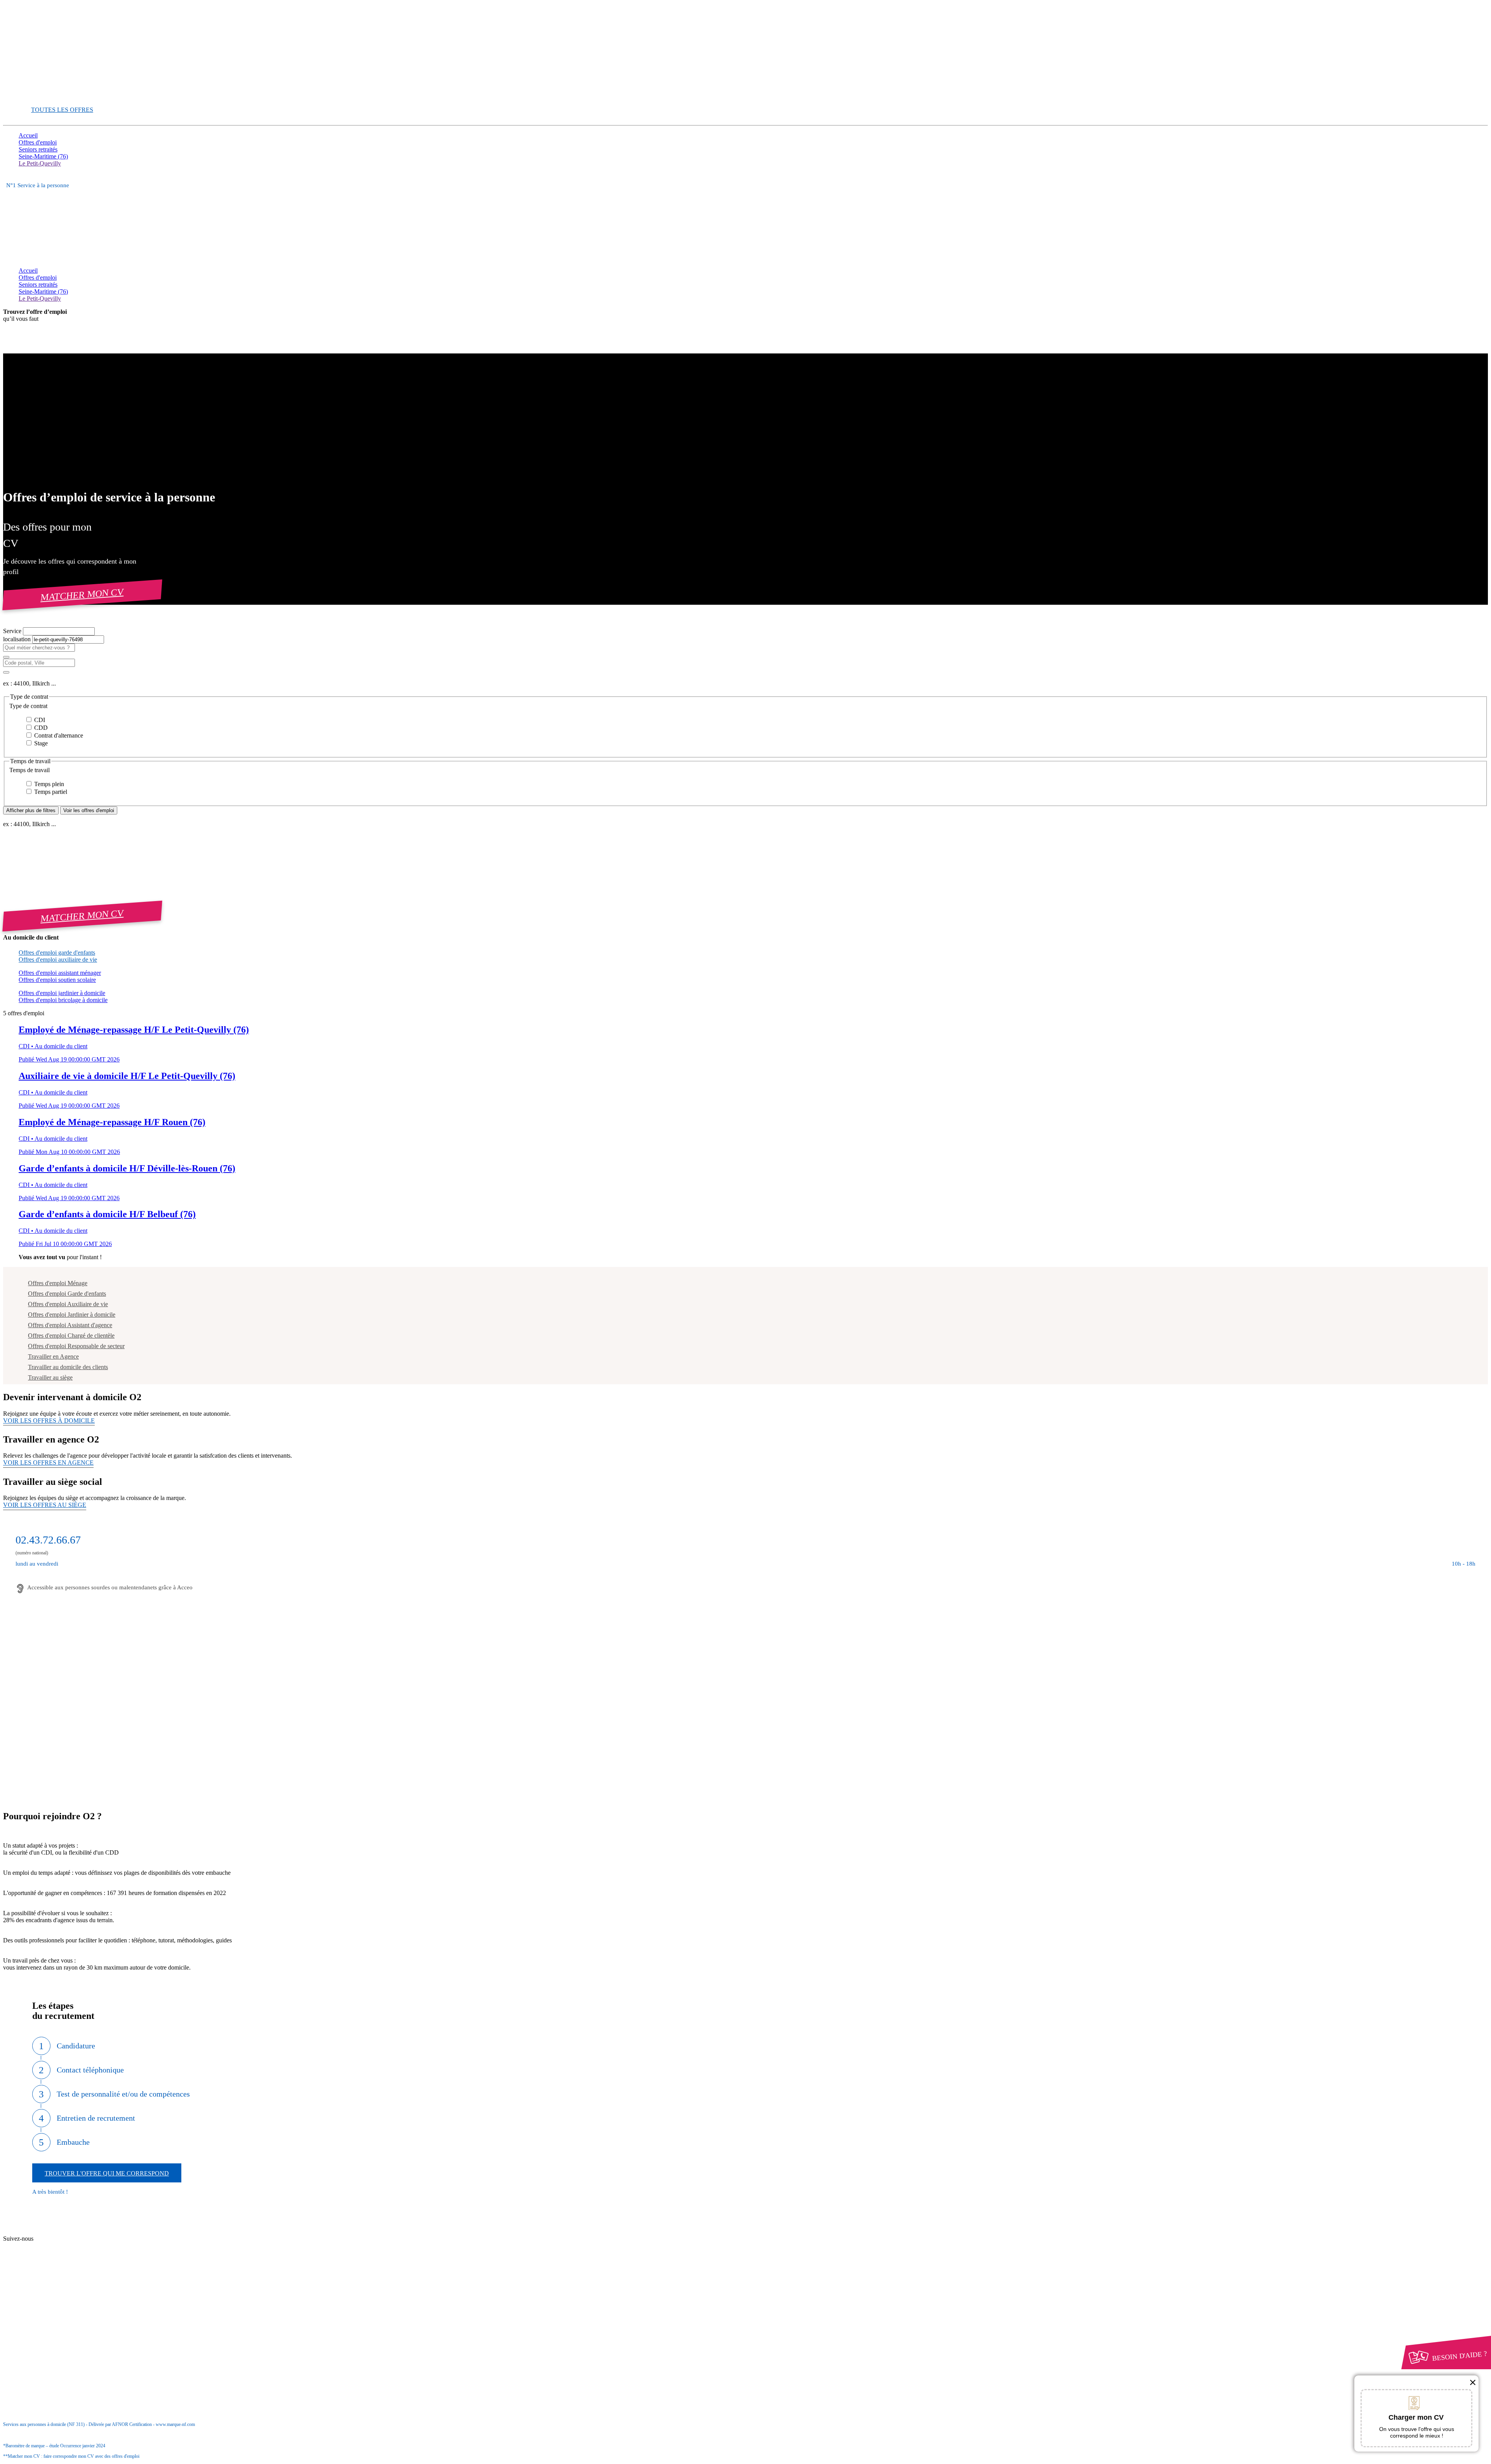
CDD (40, 728)
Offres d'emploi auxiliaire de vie (58, 960)
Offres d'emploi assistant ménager (60, 973)
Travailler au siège (50, 1377)
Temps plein (48, 784)
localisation (18, 639)
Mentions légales (54, 2301)
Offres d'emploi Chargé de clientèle (71, 1336)
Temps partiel (50, 792)
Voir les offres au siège (45, 1505)
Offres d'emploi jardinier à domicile (62, 993)
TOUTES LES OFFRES (62, 110)
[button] (745, 706)
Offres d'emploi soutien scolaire (57, 980)
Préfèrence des (58, 2316)
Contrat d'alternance (58, 735)
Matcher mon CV (82, 594)
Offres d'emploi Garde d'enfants (67, 1294)
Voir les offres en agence (48, 1463)
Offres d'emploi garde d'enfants (57, 953)
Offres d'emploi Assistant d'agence (70, 1325)
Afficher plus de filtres (31, 810)
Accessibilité (34, 2322)
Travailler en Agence (53, 1356)
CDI (39, 720)
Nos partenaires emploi (62, 2239)
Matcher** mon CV (43, 96)
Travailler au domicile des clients (68, 1367)
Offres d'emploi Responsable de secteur (76, 1346)
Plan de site (47, 2246)
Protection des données (62, 2308)
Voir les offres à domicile (49, 1421)
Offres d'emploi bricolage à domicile (63, 1000)
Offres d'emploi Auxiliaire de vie (68, 1304)
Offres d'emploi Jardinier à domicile (72, 1315)
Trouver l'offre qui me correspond (107, 2173)
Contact (43, 2232)
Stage (40, 743)
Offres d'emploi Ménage (58, 1283)
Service (13, 631)
